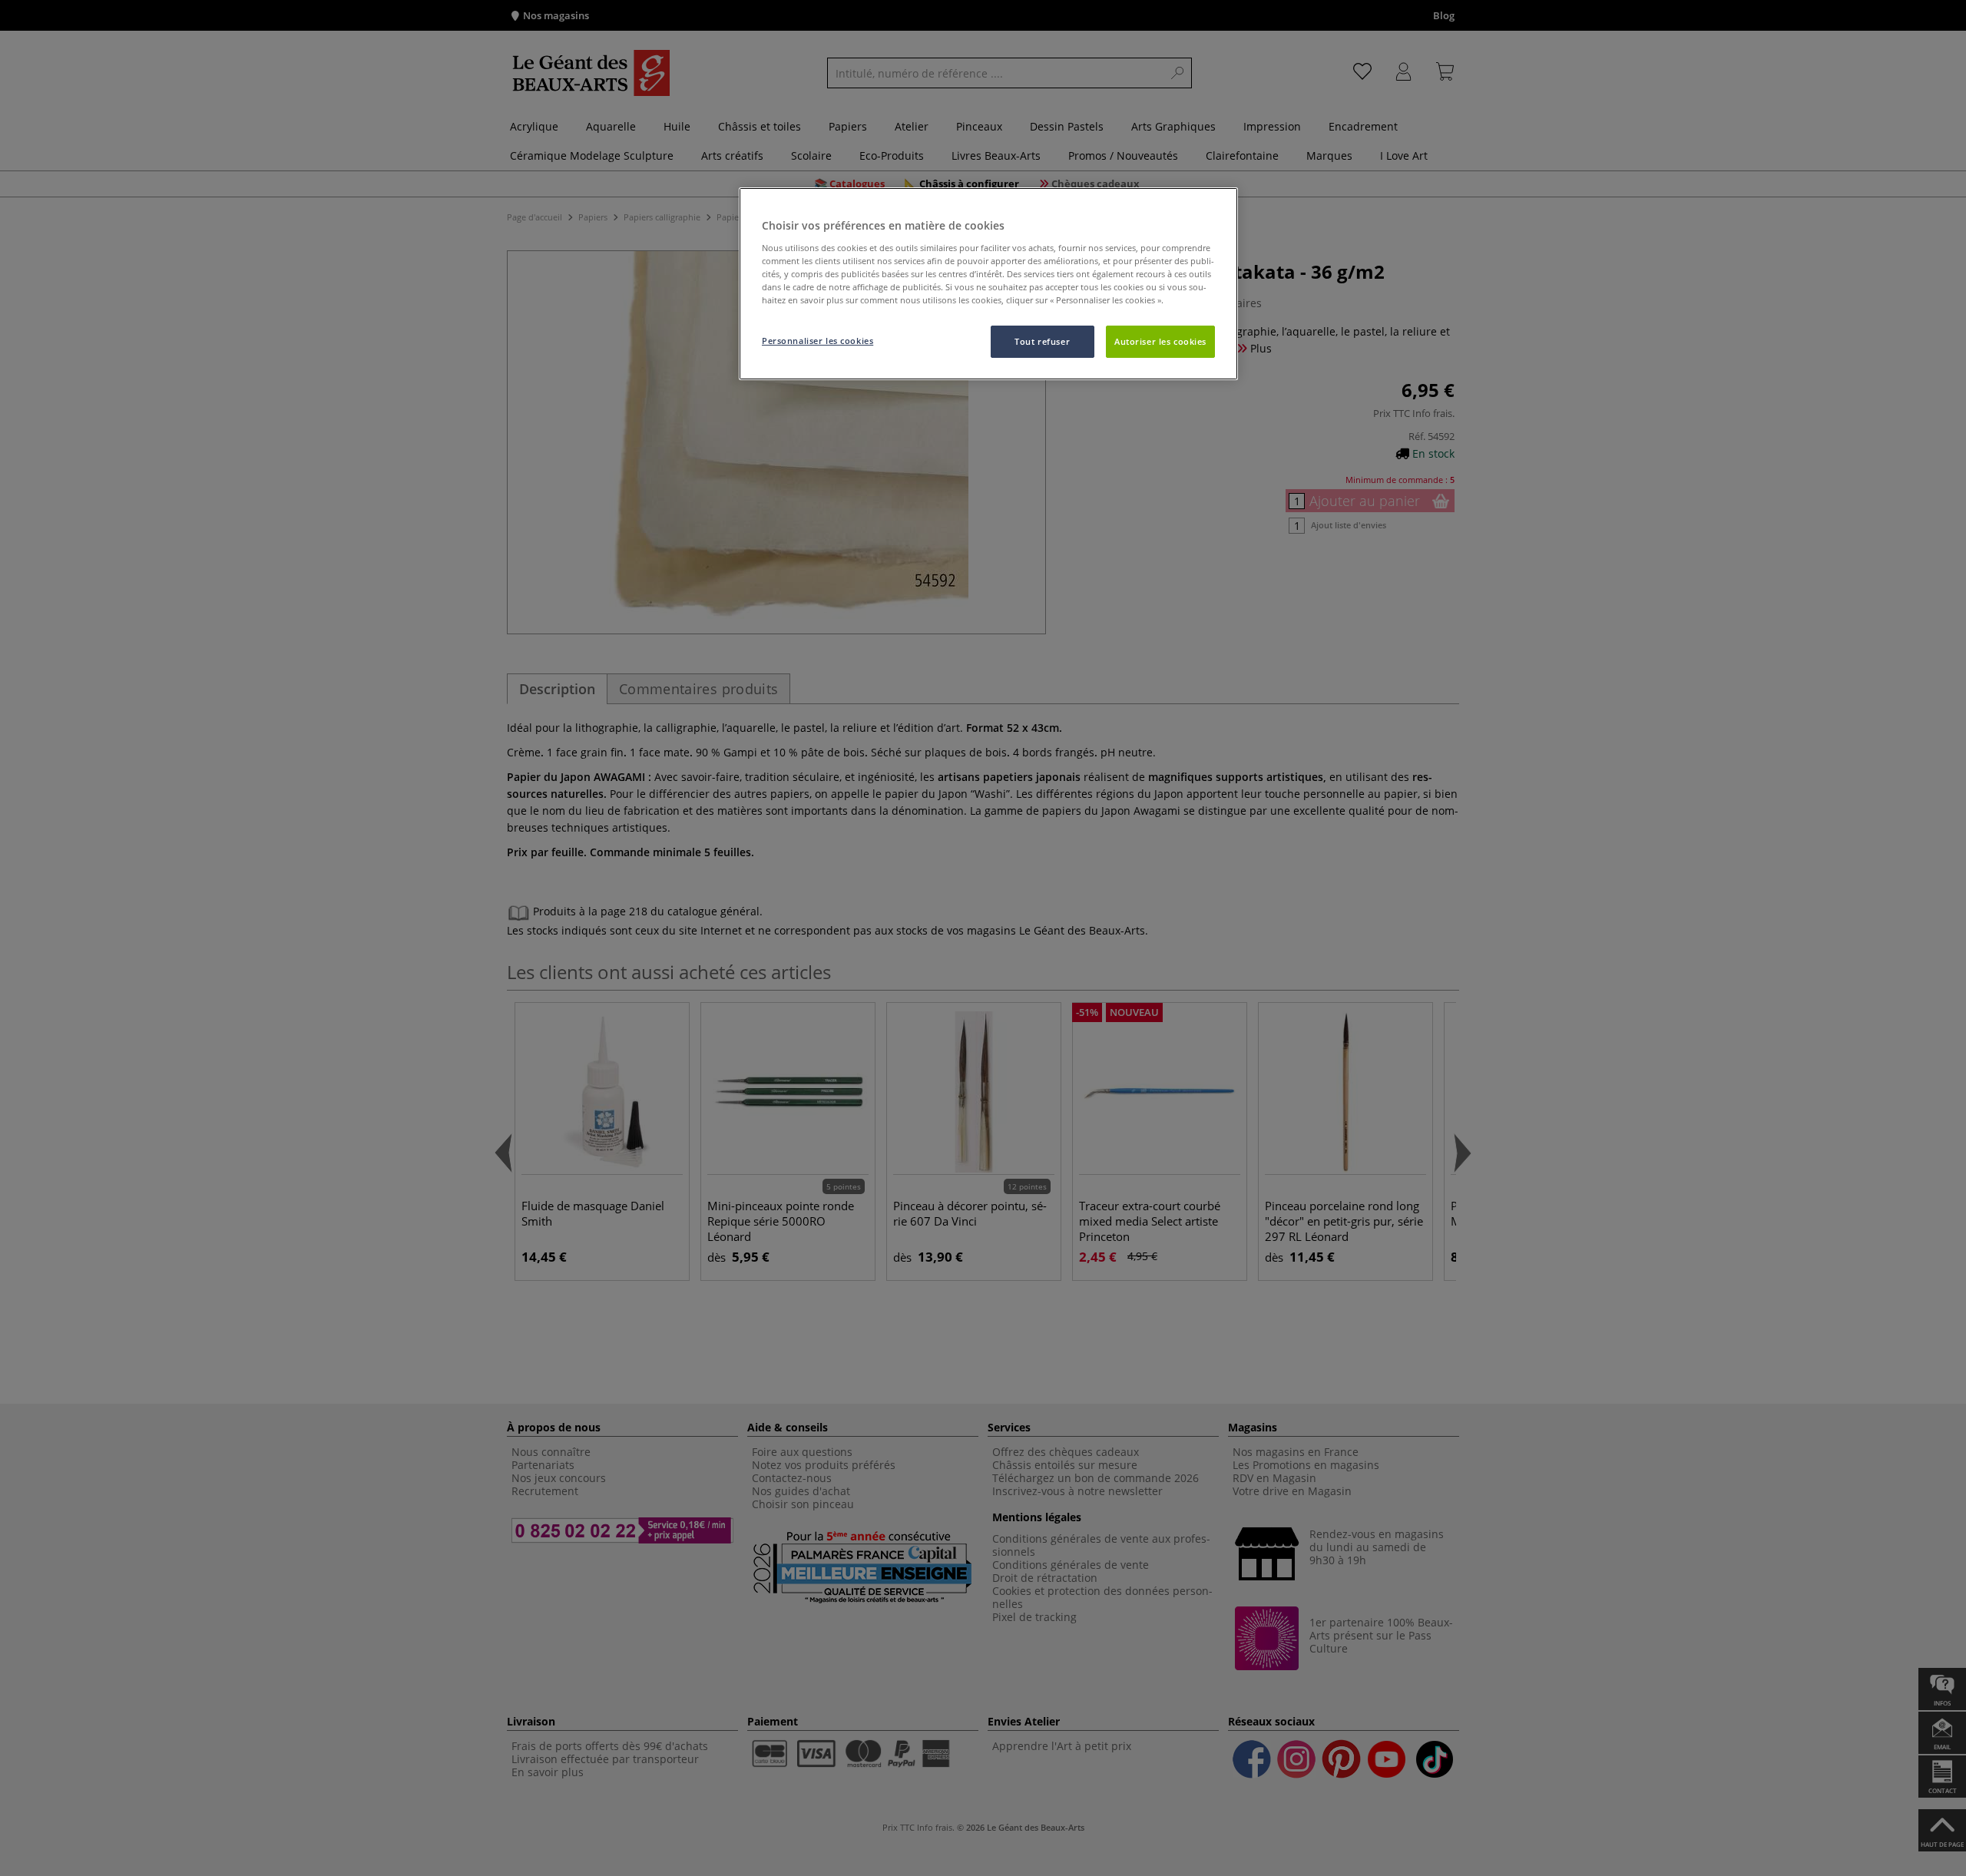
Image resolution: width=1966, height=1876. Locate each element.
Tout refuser (1042, 341)
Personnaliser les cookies (818, 341)
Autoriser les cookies (1160, 341)
